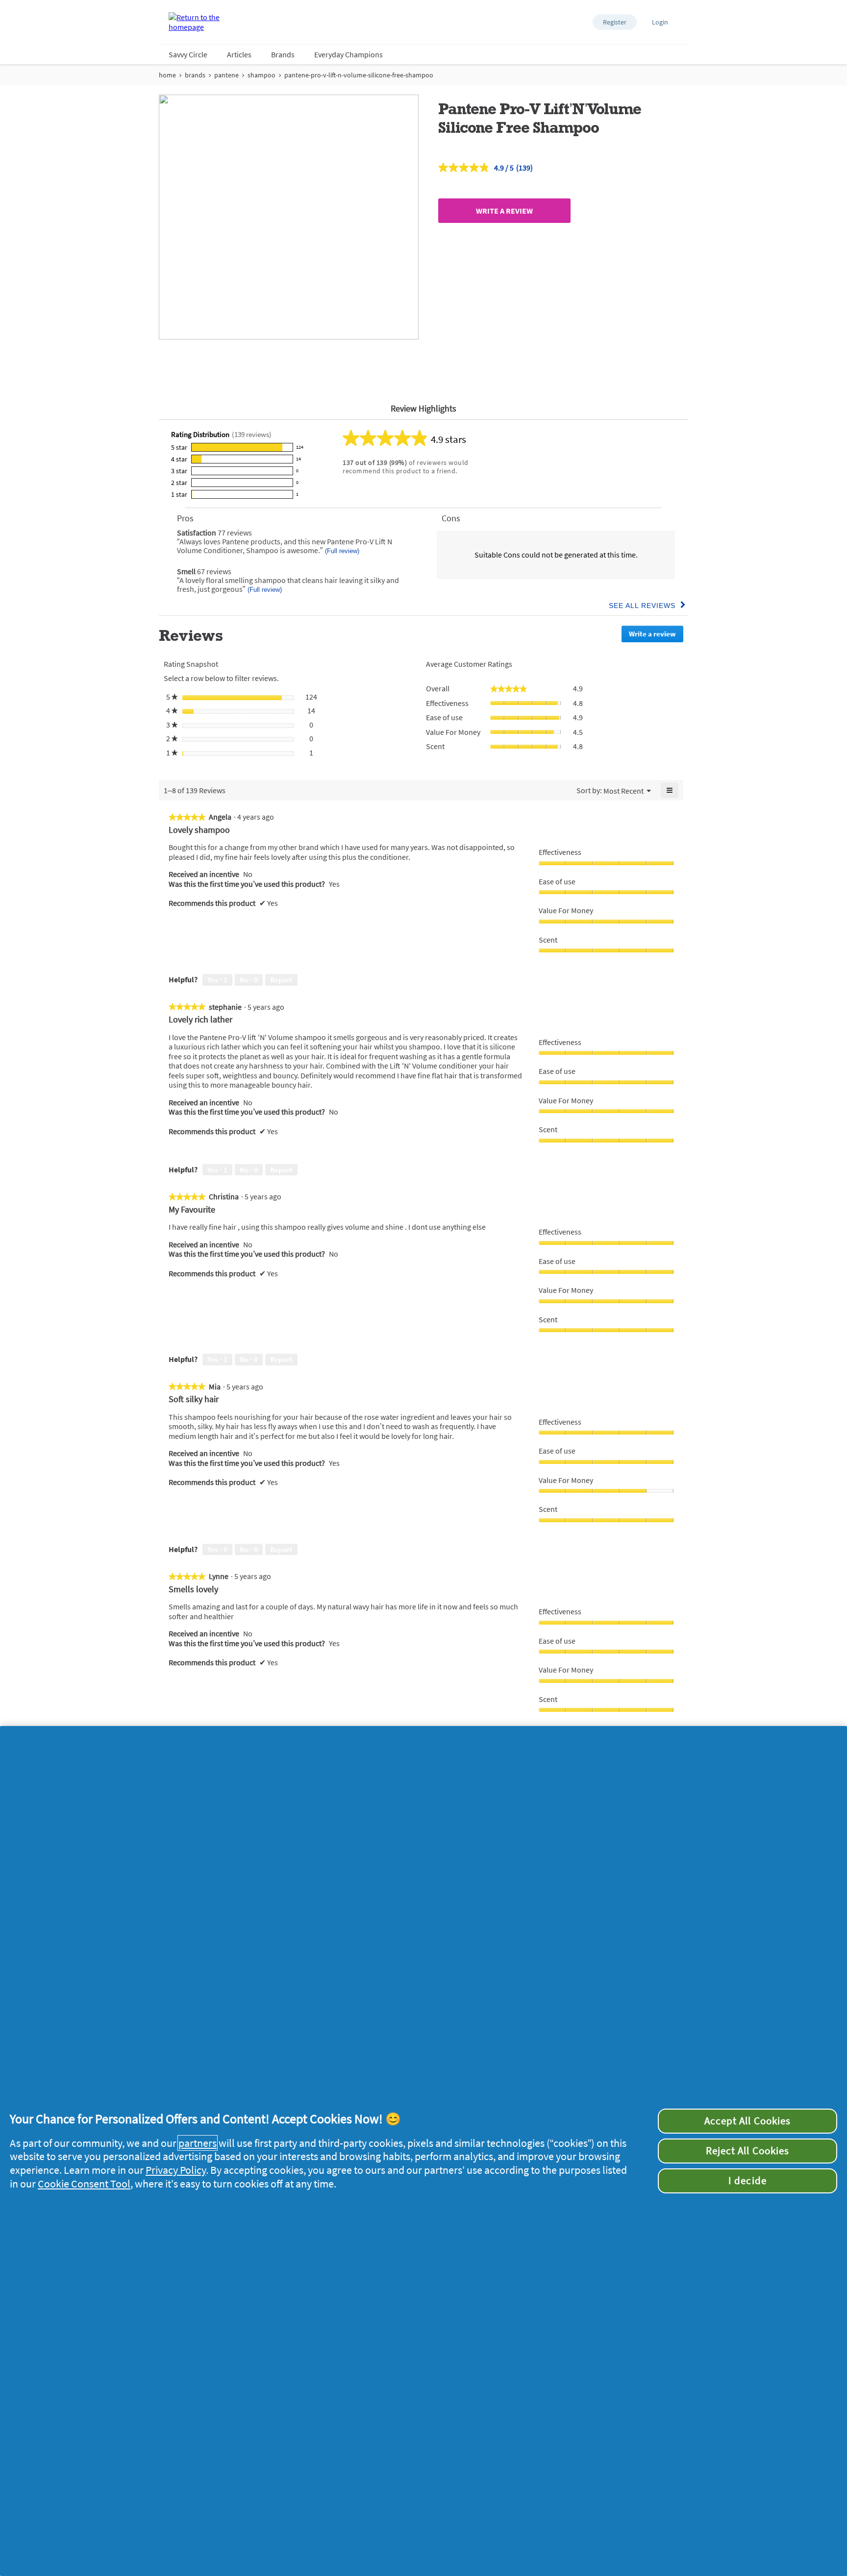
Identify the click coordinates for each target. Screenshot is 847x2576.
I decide (747, 2181)
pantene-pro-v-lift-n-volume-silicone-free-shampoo (359, 75)
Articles (239, 54)
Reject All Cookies (747, 2151)
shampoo (262, 75)
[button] (615, 22)
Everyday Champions (349, 54)
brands (195, 75)
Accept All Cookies (747, 2121)
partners (198, 2143)
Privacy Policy (176, 2170)
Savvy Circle (188, 54)
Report (281, 980)
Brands (283, 54)
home (167, 75)
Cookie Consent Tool (84, 2184)
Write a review (504, 211)
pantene (226, 75)
